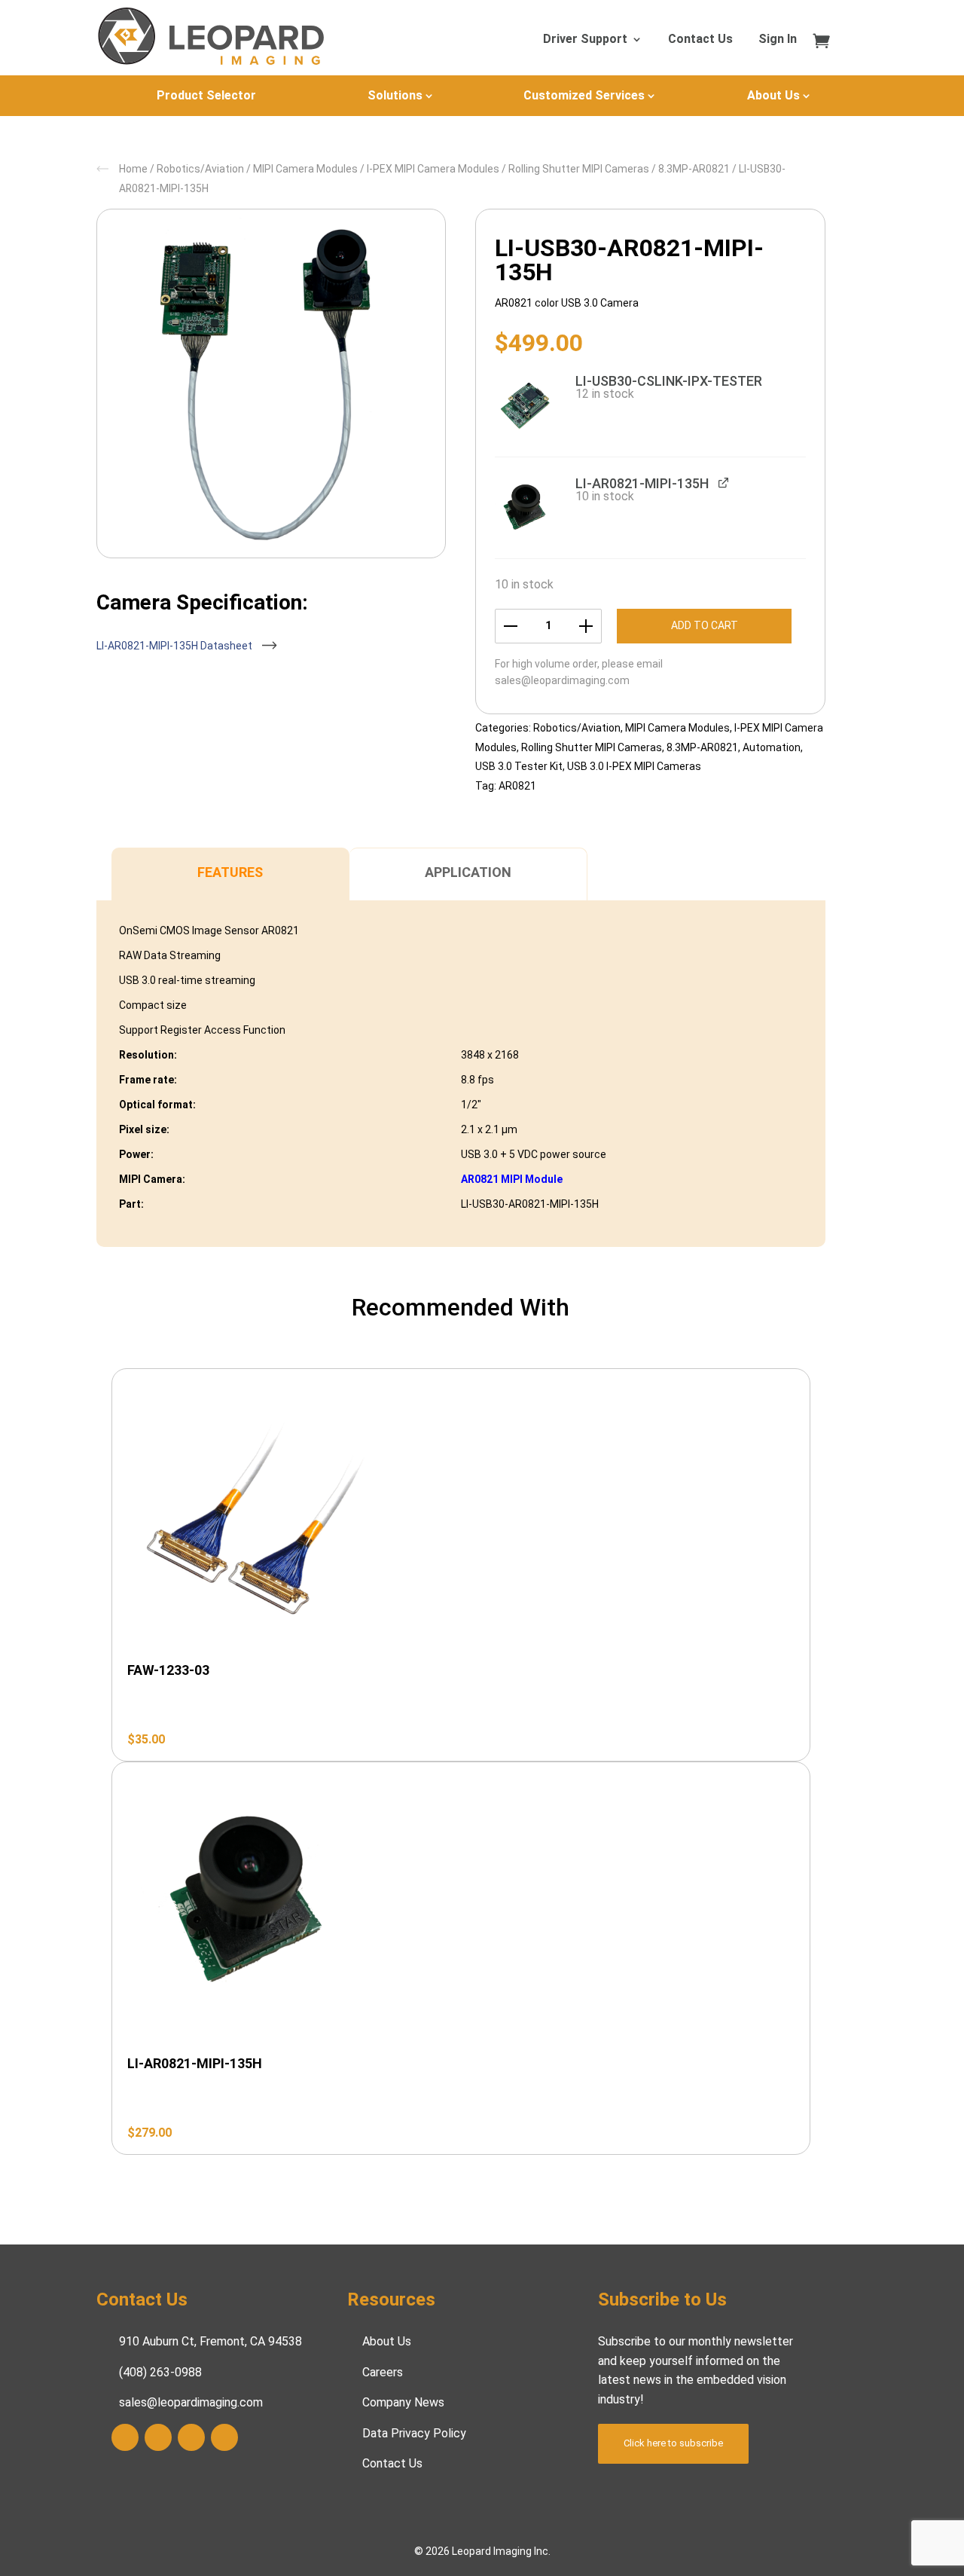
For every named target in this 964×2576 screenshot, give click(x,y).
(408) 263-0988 (160, 2372)
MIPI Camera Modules (305, 169)
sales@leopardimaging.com (562, 680)
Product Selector (206, 95)
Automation (772, 747)
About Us (773, 95)
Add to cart (705, 625)
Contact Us (700, 40)
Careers (383, 2372)
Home (133, 169)
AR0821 (517, 786)
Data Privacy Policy (414, 2433)
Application (468, 872)
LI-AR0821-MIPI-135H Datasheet (175, 646)
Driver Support (585, 40)
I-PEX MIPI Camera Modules (433, 169)
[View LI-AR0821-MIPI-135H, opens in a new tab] (723, 483)
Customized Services (584, 95)
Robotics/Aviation (200, 169)
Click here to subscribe (673, 2443)
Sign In (778, 40)
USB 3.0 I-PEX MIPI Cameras (634, 766)
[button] (526, 405)
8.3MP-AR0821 (694, 169)
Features (230, 872)
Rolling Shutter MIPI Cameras (579, 169)
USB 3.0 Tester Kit (519, 766)
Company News (403, 2402)
